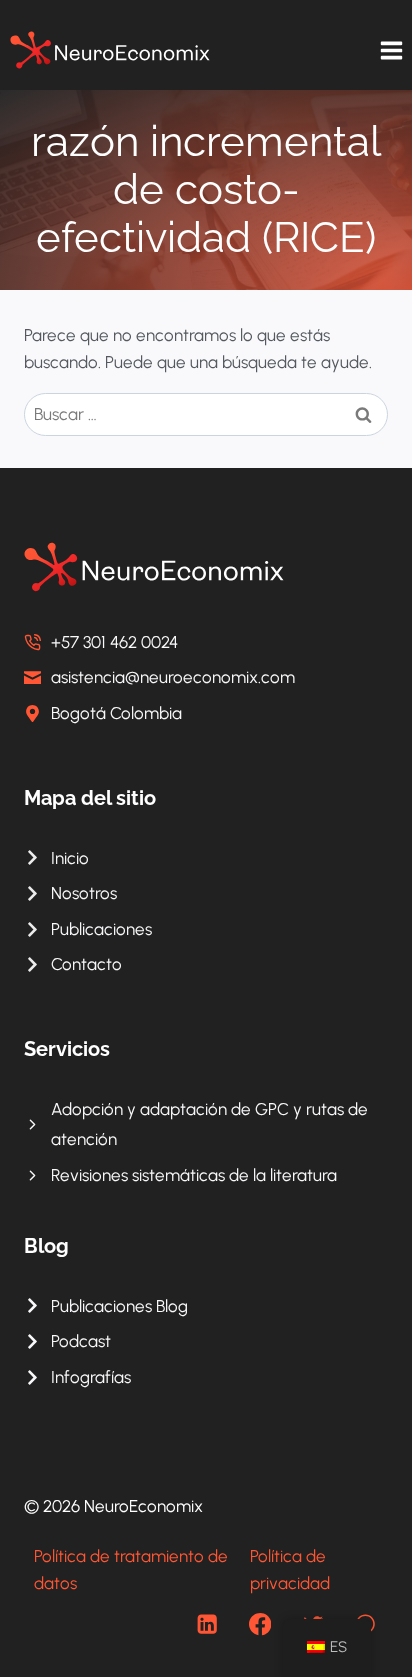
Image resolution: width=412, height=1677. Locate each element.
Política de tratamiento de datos (131, 1569)
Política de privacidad (290, 1569)
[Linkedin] (207, 1624)
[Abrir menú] (391, 50)
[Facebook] (260, 1624)
